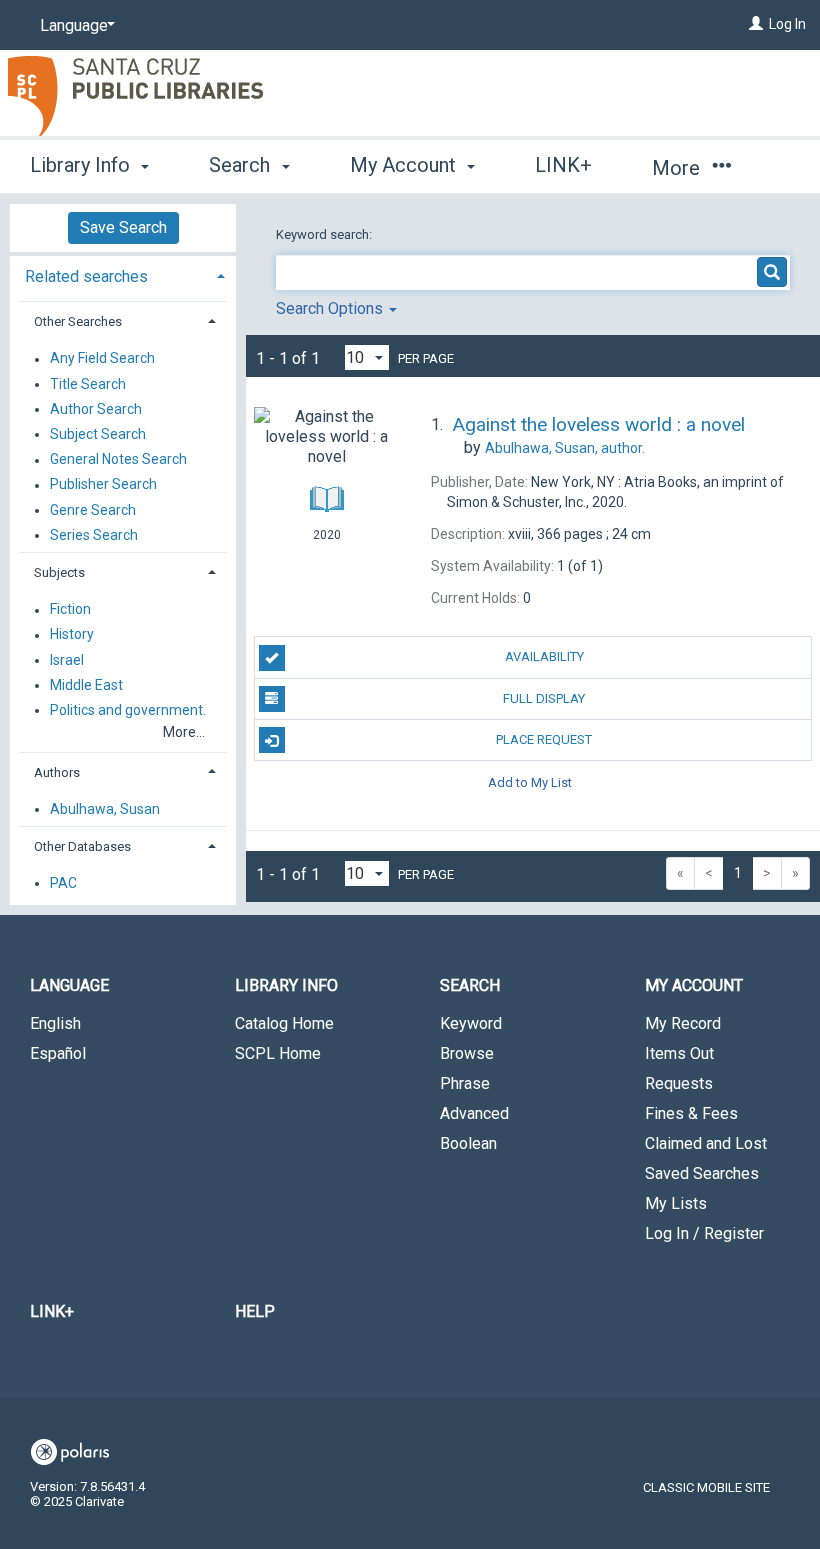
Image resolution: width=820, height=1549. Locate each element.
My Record (683, 1023)
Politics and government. (128, 710)
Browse (467, 1053)
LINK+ (563, 165)
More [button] (678, 168)
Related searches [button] (86, 276)
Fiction (70, 610)
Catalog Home (284, 1023)
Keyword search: (325, 234)
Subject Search (98, 434)
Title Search (88, 384)
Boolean (468, 1143)
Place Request (544, 739)
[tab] (123, 274)
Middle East (86, 685)
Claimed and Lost (706, 1143)
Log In (787, 24)
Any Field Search (102, 359)
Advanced (474, 1113)
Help (255, 1311)
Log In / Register (704, 1233)
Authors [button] (57, 772)
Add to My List (530, 781)
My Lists (676, 1203)
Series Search (94, 535)
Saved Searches (702, 1173)
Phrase (465, 1083)
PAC (63, 883)
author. (565, 448)
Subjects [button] (59, 572)
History (72, 635)
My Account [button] (405, 165)
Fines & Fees (691, 1113)
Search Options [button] (331, 308)
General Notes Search (118, 460)
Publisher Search (103, 485)
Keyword (471, 1023)
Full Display (544, 698)
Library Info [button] (82, 165)
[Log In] (756, 24)
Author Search (96, 409)
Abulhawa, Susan (105, 809)
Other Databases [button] (82, 846)
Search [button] (242, 165)
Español (58, 1053)
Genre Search (93, 510)
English (55, 1023)
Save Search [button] (123, 227)
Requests (679, 1083)
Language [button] (69, 985)
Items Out (679, 1053)
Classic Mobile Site (706, 1487)
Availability (544, 656)
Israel (67, 660)
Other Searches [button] (78, 321)
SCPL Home (278, 1053)
